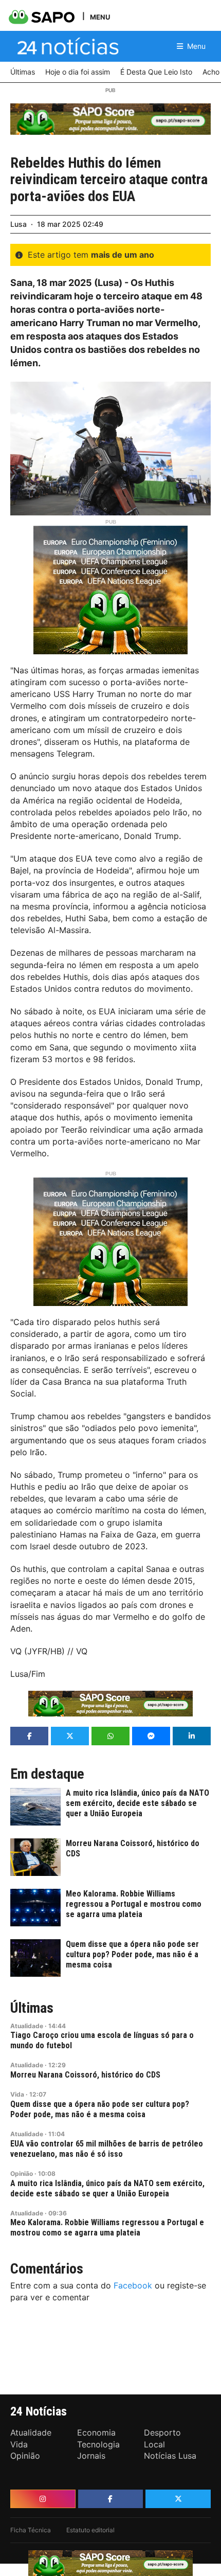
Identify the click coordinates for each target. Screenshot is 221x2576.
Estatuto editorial (90, 2530)
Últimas (32, 2008)
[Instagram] (43, 2499)
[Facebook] (111, 2499)
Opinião (22, 2173)
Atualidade (27, 2026)
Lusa (19, 224)
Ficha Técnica (31, 2530)
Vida (17, 2094)
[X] (178, 2499)
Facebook (133, 2285)
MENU (100, 17)
